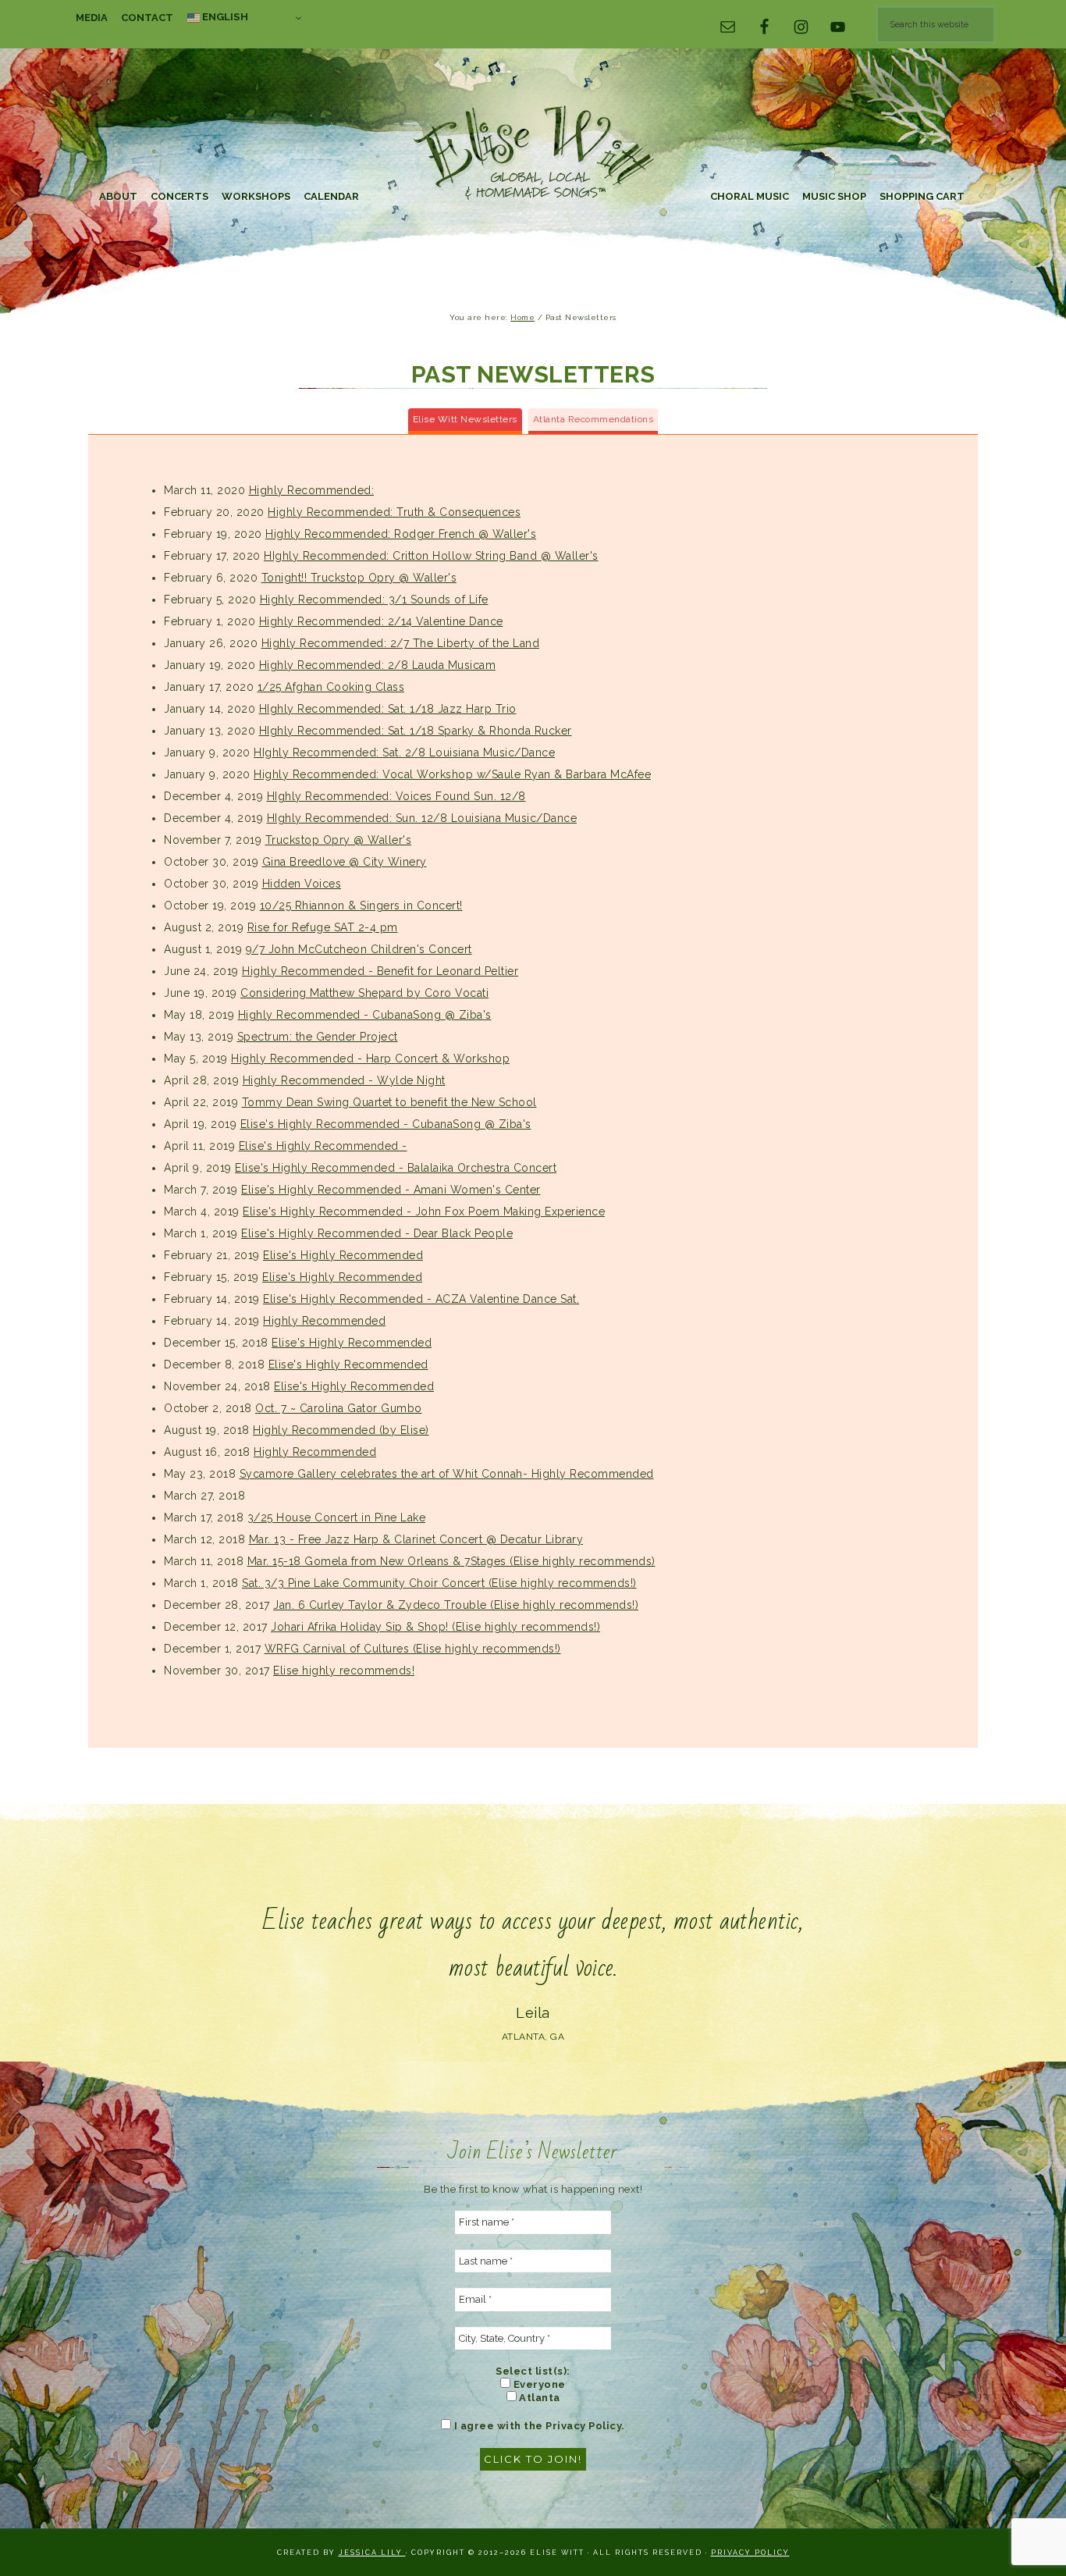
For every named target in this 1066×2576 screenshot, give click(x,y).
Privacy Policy (750, 2553)
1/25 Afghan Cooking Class (331, 687)
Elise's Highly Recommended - (323, 1146)
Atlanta (538, 2398)
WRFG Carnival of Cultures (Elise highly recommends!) (413, 1649)
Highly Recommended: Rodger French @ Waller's (401, 534)
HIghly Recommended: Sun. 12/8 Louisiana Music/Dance (422, 818)
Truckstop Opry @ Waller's (339, 840)
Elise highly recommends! (344, 1670)
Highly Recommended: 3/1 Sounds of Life (374, 600)
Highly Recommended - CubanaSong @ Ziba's (365, 1015)
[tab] (465, 421)
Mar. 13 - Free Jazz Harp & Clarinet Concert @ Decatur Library (416, 1539)
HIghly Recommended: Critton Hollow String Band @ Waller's (431, 556)
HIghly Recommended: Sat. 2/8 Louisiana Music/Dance (404, 753)
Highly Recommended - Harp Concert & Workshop (370, 1059)
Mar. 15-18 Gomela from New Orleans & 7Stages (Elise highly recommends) (451, 1561)
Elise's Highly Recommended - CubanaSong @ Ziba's (386, 1124)
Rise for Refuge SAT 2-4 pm (323, 927)
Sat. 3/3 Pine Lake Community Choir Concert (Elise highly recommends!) (439, 1583)
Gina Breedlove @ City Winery (345, 862)
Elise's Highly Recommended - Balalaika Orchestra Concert (396, 1168)
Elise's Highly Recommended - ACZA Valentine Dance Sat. (421, 1299)
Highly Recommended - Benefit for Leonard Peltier (380, 971)
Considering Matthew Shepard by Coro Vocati (364, 993)
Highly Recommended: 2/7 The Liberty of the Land (401, 643)
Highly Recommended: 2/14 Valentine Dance (381, 621)
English (224, 16)
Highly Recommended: (312, 490)
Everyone (538, 2384)
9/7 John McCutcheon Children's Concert (359, 949)
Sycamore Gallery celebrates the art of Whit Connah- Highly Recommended (447, 1474)
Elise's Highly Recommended (343, 1255)
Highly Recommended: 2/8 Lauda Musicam (378, 665)
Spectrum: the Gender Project (318, 1037)
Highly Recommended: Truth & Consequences (394, 512)
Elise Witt (533, 154)
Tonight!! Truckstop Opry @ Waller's (359, 578)
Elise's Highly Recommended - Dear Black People (377, 1233)
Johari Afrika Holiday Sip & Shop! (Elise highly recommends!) (435, 1627)
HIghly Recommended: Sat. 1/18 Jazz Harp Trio (388, 709)
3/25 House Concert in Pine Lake (337, 1517)
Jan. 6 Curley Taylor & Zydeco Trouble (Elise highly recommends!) (456, 1605)
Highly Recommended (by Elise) (341, 1430)
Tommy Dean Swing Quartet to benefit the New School (389, 1102)
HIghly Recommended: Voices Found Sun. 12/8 (396, 796)
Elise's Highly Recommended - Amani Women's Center (391, 1190)
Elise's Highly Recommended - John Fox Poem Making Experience (424, 1212)
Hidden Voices (302, 884)
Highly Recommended (324, 1321)
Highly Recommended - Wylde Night (344, 1080)
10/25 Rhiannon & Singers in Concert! (361, 906)
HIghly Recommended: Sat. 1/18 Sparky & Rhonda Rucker (416, 731)
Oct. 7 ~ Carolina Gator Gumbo (339, 1408)
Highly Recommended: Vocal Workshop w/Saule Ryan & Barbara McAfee (452, 774)
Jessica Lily (372, 2553)
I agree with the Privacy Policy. (538, 2426)
